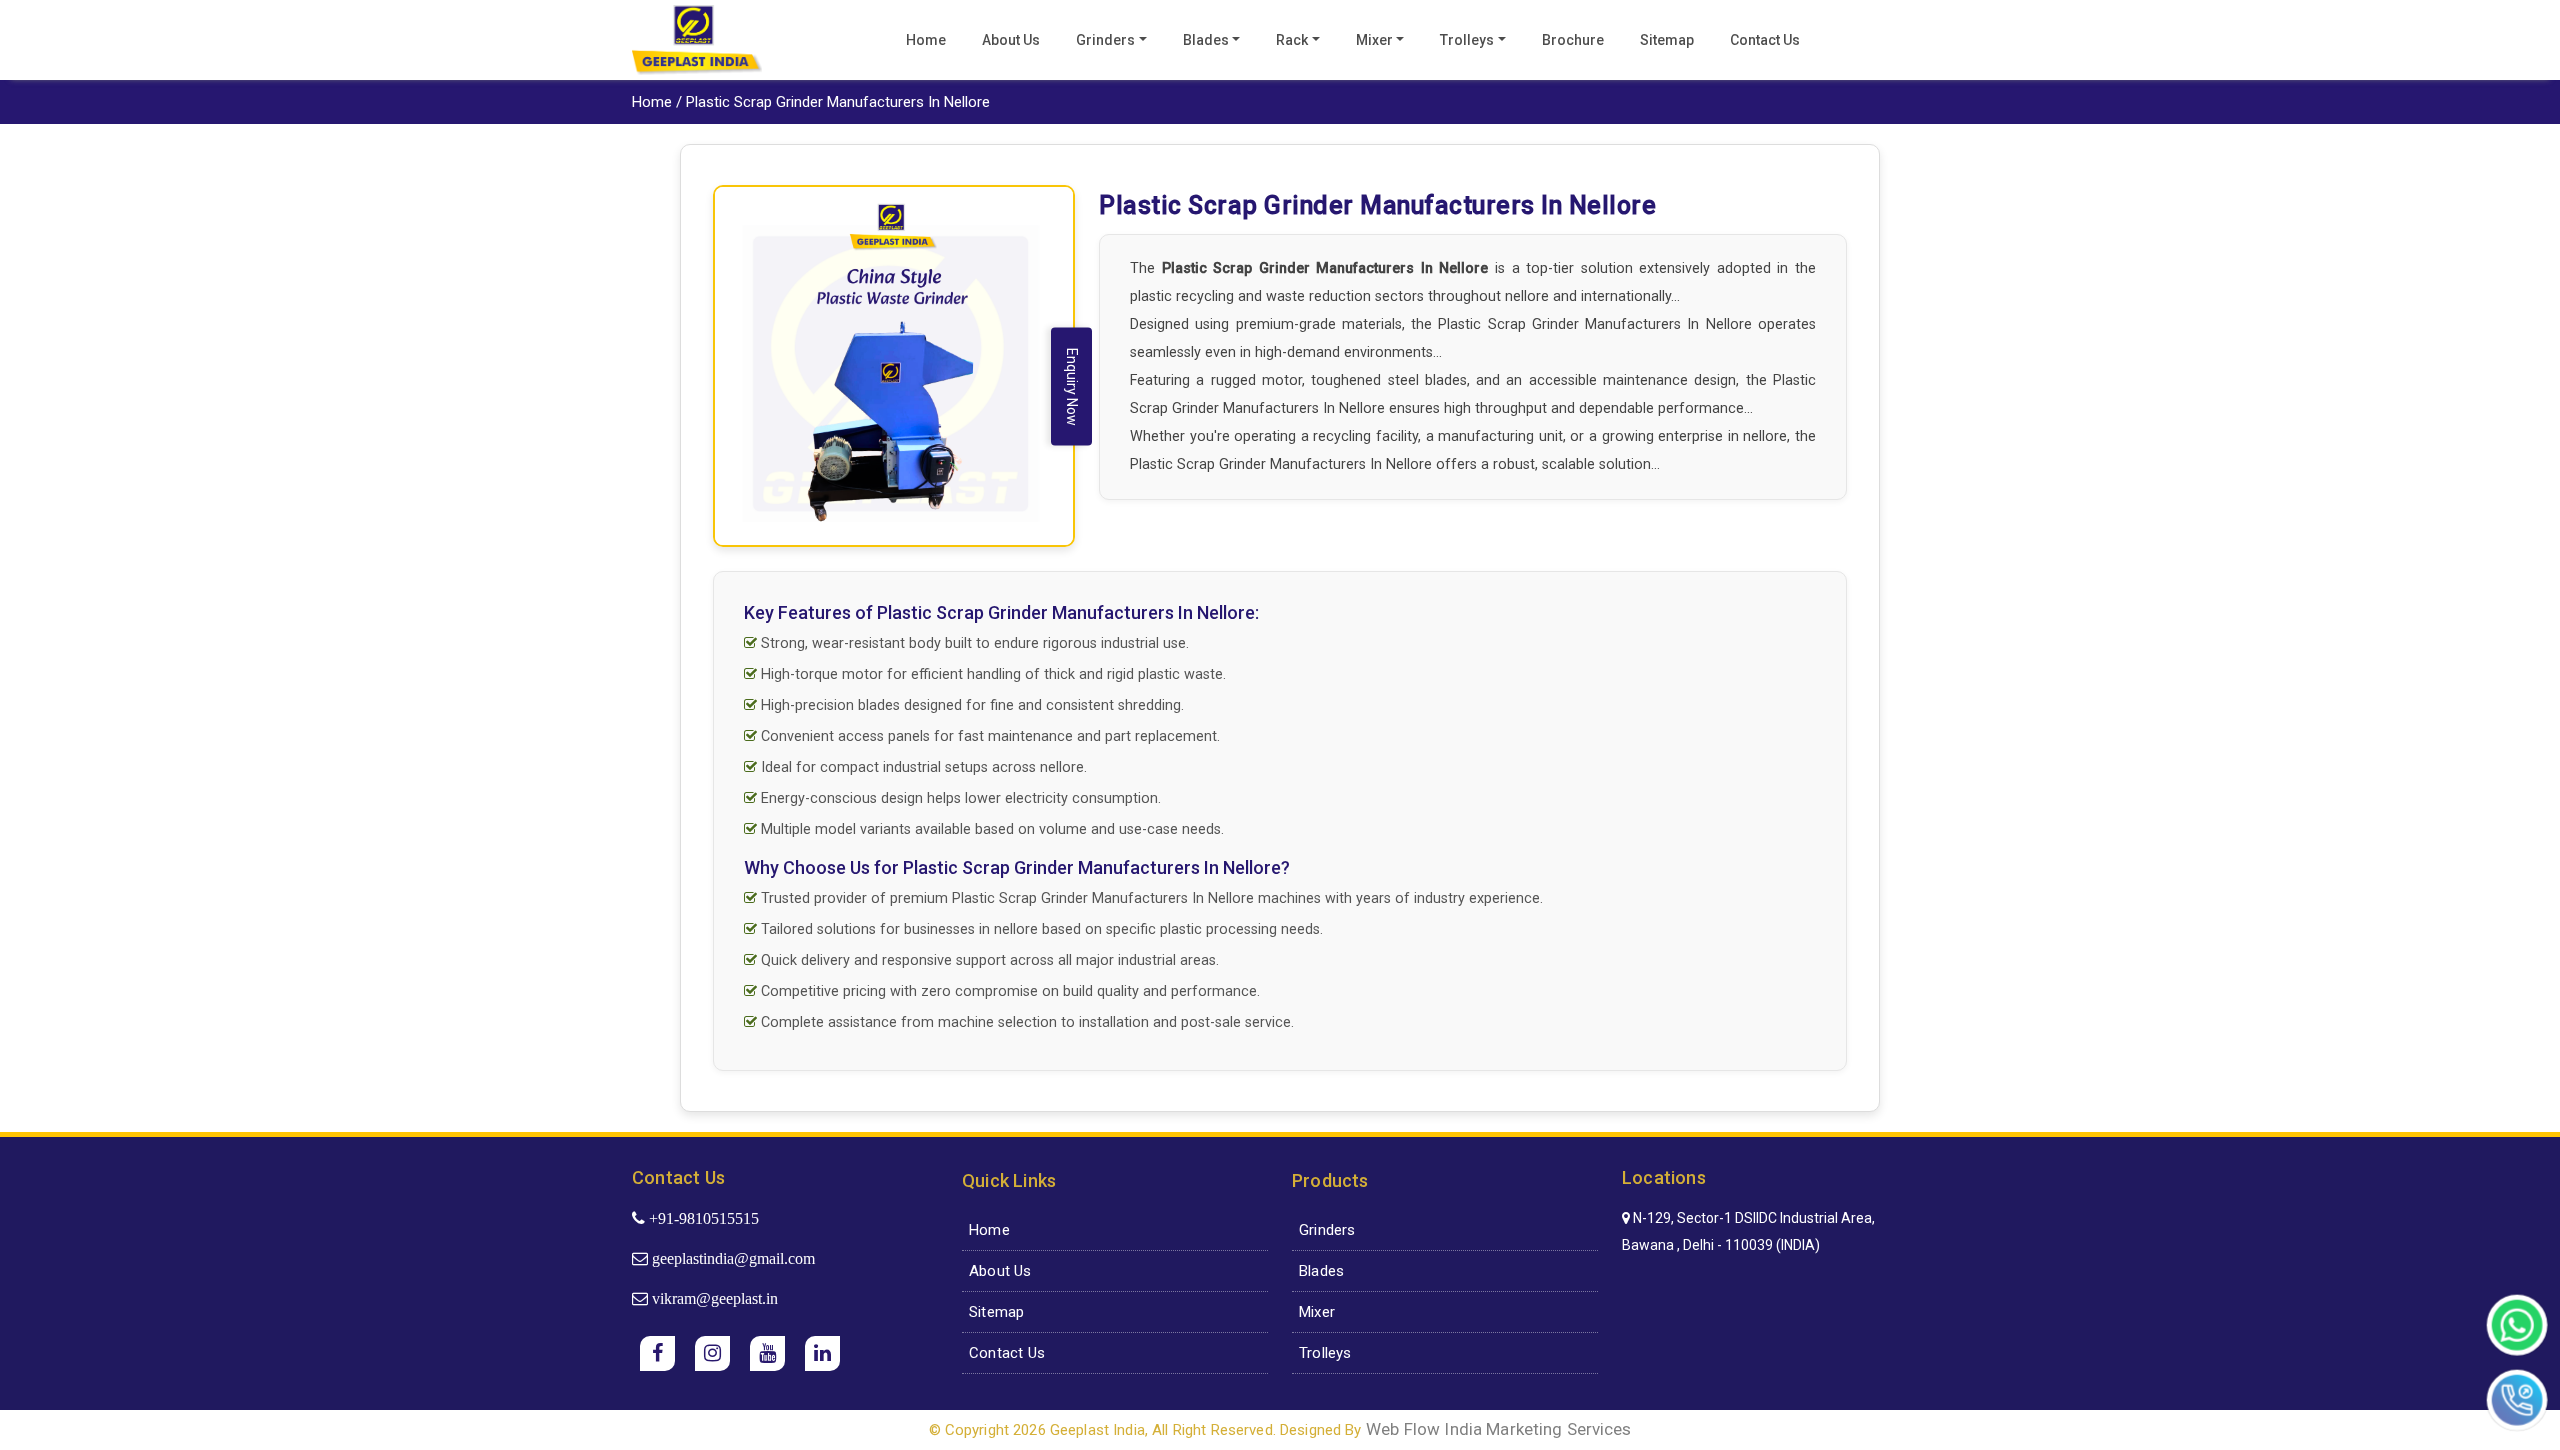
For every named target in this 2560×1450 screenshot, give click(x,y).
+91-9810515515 (702, 1218)
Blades (1206, 40)
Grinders (1105, 40)
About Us (1011, 40)
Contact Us (1765, 40)
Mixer (1374, 40)
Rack (1292, 40)
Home (926, 40)
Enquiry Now (1072, 387)
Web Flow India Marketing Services (1499, 1429)
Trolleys (1467, 40)
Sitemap (1667, 40)
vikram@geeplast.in (713, 1298)
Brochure (1573, 40)
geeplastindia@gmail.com (731, 1258)
